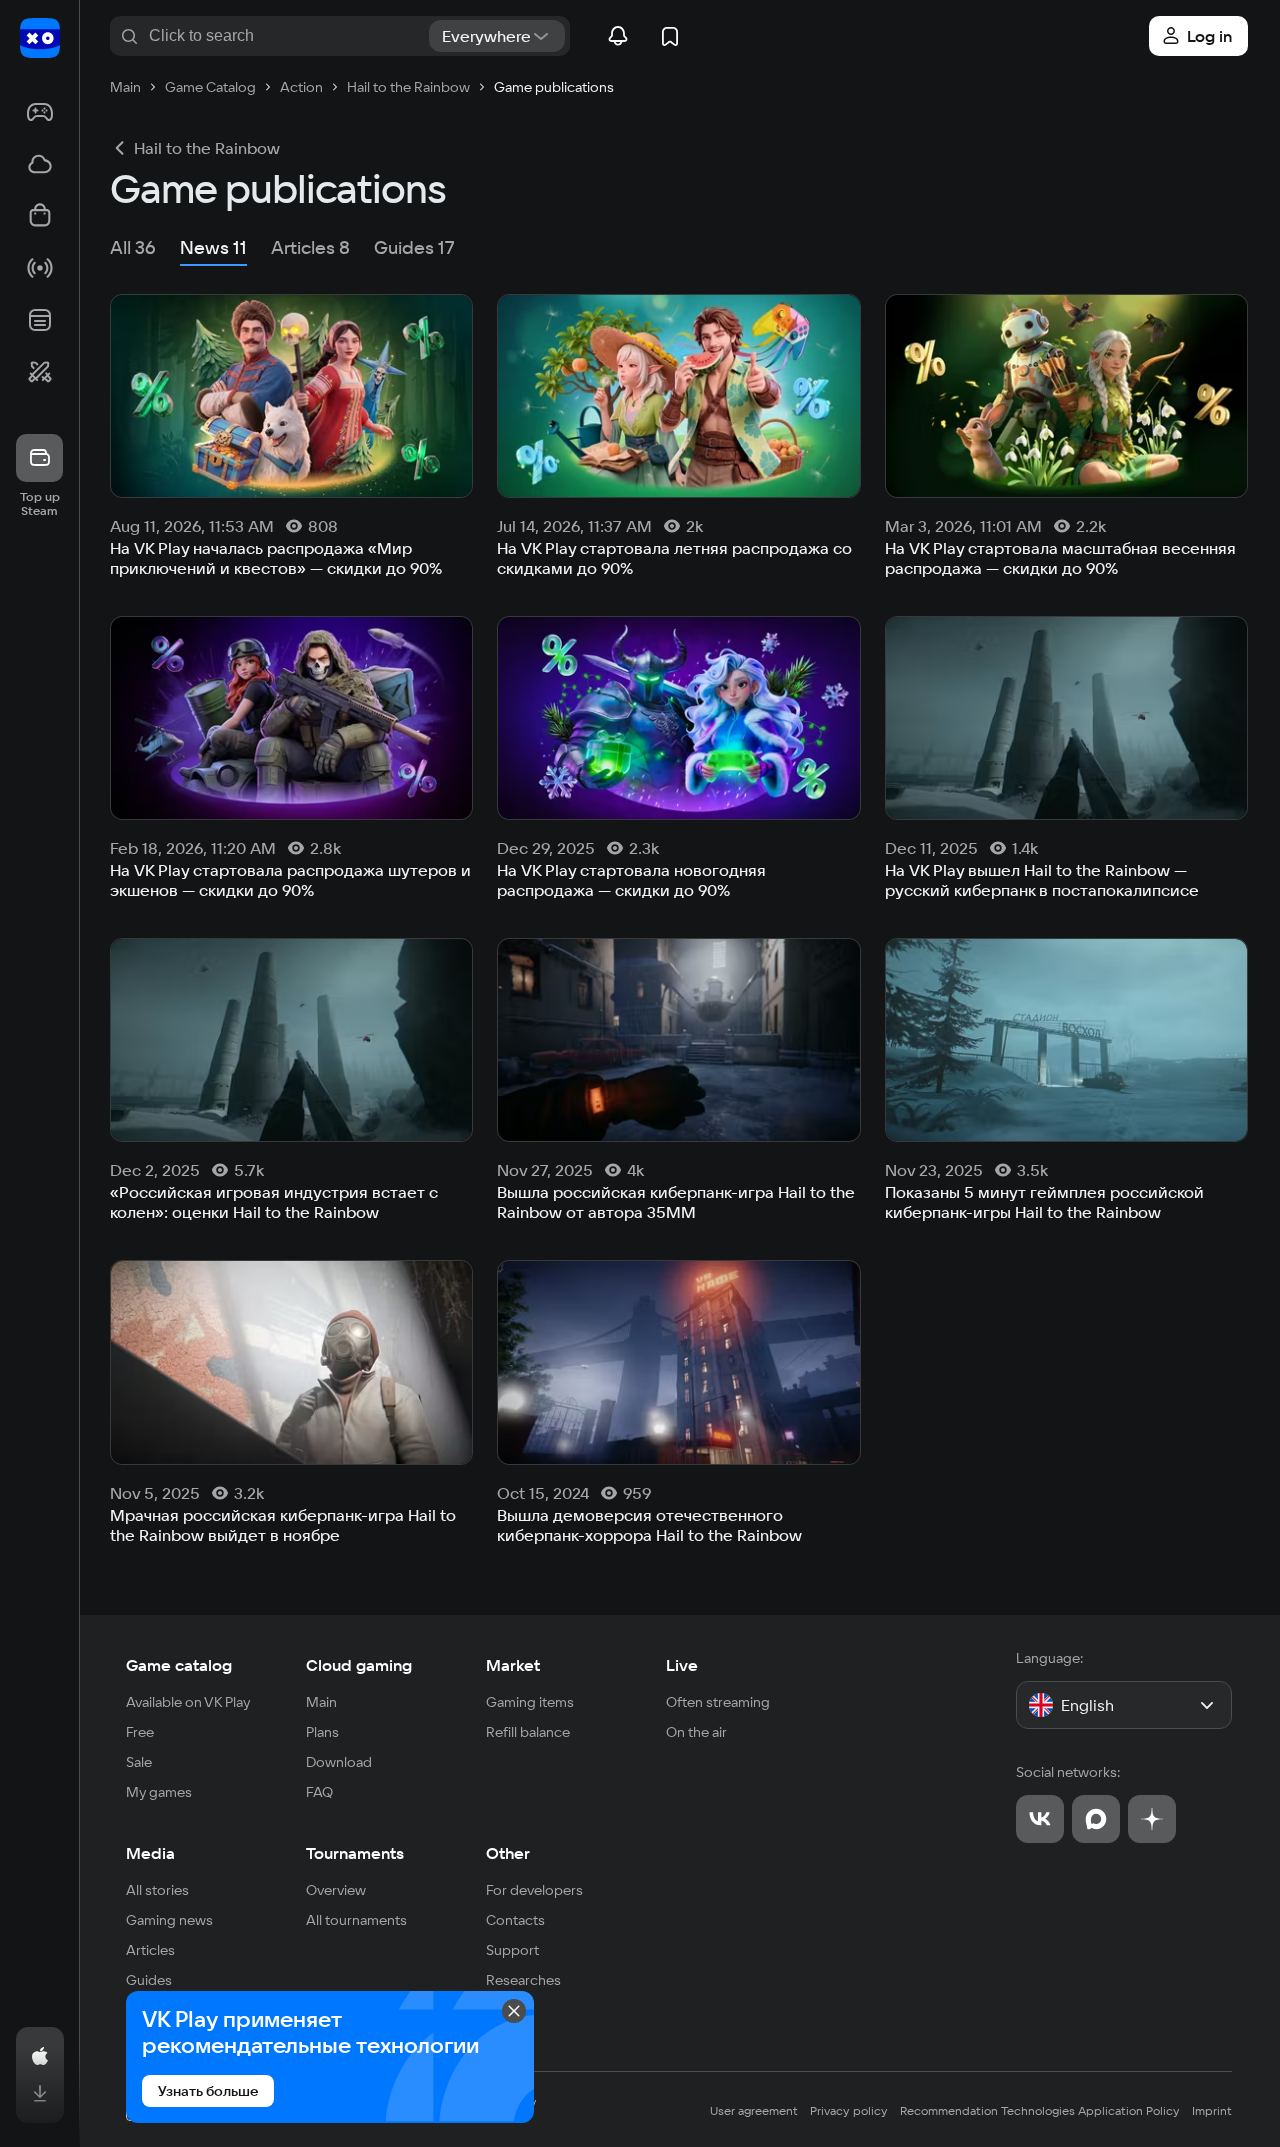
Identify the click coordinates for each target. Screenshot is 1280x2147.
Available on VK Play (188, 1702)
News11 (213, 247)
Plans (322, 1732)
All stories (157, 1890)
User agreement (754, 2110)
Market (513, 1665)
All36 (133, 247)
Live (682, 1665)
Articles (150, 1950)
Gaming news (169, 1920)
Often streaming (718, 1702)
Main (321, 1702)
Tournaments (355, 1853)
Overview (336, 1890)
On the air (696, 1732)
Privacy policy (849, 2110)
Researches (523, 1980)
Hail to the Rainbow (207, 148)
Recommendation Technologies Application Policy (1040, 2110)
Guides (149, 1980)
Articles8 (310, 247)
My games (159, 1792)
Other (508, 1853)
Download (339, 1762)
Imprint (1212, 2110)
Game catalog (179, 1665)
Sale (139, 1762)
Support (512, 1950)
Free (140, 1732)
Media (150, 1853)
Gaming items (530, 1702)
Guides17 (414, 247)
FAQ (319, 1792)
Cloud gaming (359, 1665)
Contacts (515, 1920)
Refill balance (528, 1732)
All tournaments (356, 1920)
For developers (534, 1890)
